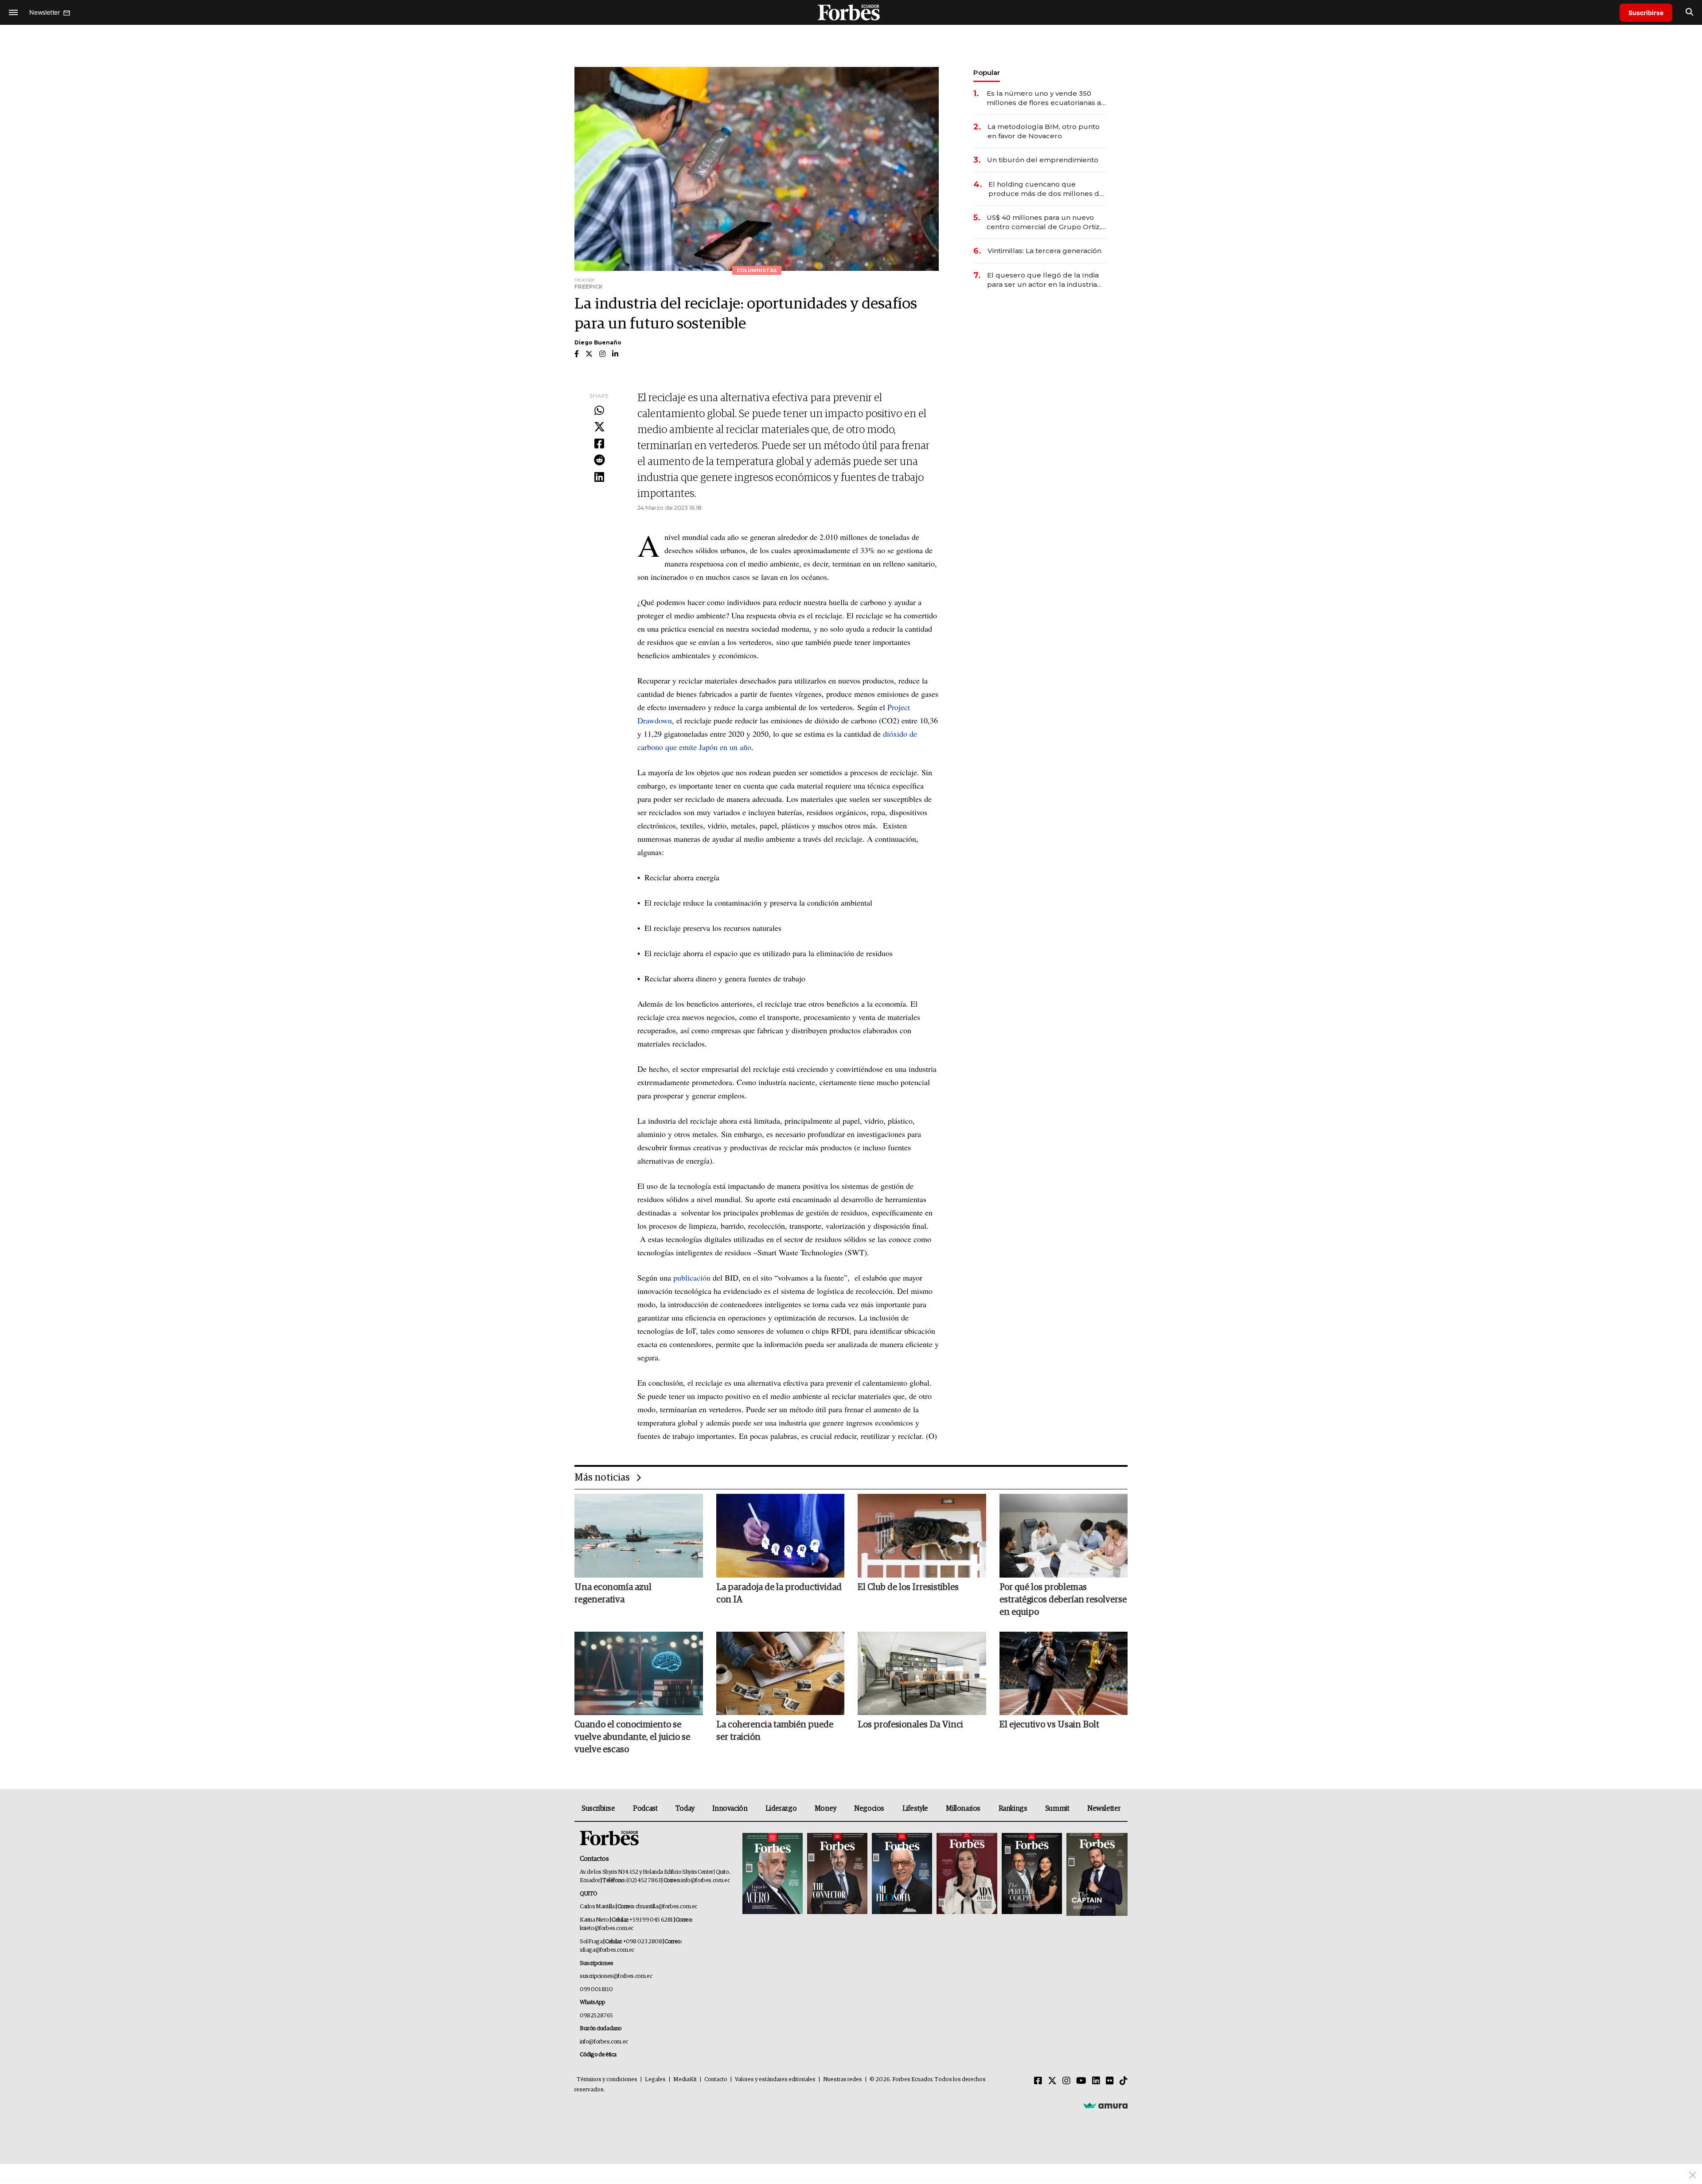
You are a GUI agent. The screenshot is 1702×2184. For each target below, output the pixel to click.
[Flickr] (1110, 2081)
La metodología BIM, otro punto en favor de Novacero (1044, 131)
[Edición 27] (1032, 1874)
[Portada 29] (902, 1874)
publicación (692, 1278)
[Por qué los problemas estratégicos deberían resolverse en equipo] (1064, 1535)
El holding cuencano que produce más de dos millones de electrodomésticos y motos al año (1047, 189)
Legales (655, 2080)
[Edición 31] (773, 1874)
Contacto (716, 2080)
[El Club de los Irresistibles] (922, 1535)
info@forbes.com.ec (705, 1881)
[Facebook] (599, 444)
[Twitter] (599, 427)
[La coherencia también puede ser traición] (781, 1673)
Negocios (869, 1809)
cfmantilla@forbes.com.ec (666, 1907)
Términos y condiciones (607, 2080)
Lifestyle (915, 1809)
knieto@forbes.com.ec (607, 1928)
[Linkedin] (599, 477)
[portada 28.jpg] (967, 1874)
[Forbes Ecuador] (851, 12)
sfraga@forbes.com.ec (607, 1950)
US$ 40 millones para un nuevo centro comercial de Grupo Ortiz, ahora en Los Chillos (1044, 222)
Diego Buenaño (598, 342)
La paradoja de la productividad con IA (779, 1594)
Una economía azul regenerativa (613, 1594)
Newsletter (1104, 1809)
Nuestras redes (843, 2080)
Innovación (730, 1809)
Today (685, 1809)
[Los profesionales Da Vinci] (922, 1673)
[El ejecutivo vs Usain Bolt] (1064, 1673)
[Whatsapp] (599, 411)
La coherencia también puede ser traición (775, 1731)
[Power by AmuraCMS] (1105, 2106)
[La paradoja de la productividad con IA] (781, 1535)
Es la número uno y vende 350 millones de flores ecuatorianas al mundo (1045, 98)
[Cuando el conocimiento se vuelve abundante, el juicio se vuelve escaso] (639, 1673)
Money (826, 1809)
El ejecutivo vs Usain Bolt (1049, 1725)
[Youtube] (1081, 2081)
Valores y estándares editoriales (775, 2080)
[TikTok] (1124, 2081)
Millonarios (963, 1809)
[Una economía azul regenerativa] (639, 1535)
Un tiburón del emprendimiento (1043, 160)
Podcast (645, 1809)
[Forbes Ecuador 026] (1096, 1874)
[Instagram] (1066, 2081)
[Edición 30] (837, 1874)
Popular (987, 72)
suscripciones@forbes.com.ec (616, 1976)
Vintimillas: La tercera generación (1044, 251)
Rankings (1013, 1809)
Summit (1057, 1809)
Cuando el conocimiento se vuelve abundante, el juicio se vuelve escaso (632, 1737)
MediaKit (685, 2080)
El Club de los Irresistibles (908, 1587)
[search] (1689, 12)
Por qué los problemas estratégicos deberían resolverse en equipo (1063, 1600)
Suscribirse (1646, 13)
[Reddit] (599, 461)
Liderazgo (781, 1809)
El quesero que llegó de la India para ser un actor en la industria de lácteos (1043, 280)
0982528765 (596, 2016)
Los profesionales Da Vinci (910, 1725)
